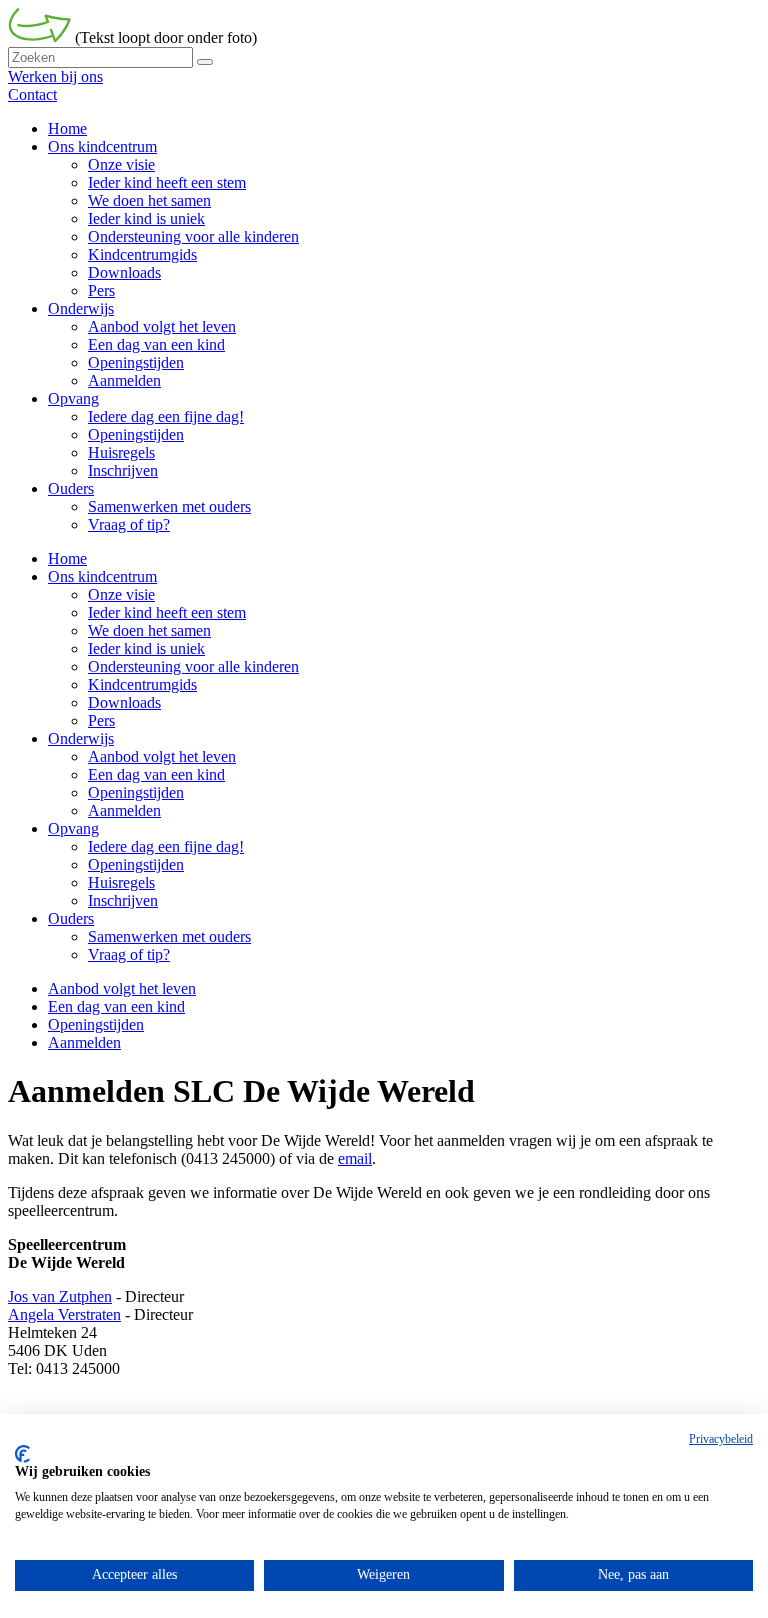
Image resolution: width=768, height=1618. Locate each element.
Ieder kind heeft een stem (167, 612)
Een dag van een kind (156, 774)
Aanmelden (124, 810)
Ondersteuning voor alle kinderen (193, 666)
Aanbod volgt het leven (162, 756)
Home (67, 558)
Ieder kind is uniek (146, 648)
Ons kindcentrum (102, 576)
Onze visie (121, 594)
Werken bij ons (55, 76)
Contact (32, 94)
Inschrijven (123, 900)
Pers (101, 720)
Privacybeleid (721, 1439)
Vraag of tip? (129, 954)
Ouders (71, 918)
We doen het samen (149, 630)
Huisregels (121, 882)
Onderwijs (81, 738)
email (355, 1158)
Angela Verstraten (64, 1314)
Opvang (73, 828)
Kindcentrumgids (142, 684)
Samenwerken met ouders (169, 936)
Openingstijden (136, 792)
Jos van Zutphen (60, 1296)
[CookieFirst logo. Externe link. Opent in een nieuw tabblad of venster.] (22, 1454)
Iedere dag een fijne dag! (166, 846)
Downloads (124, 702)
